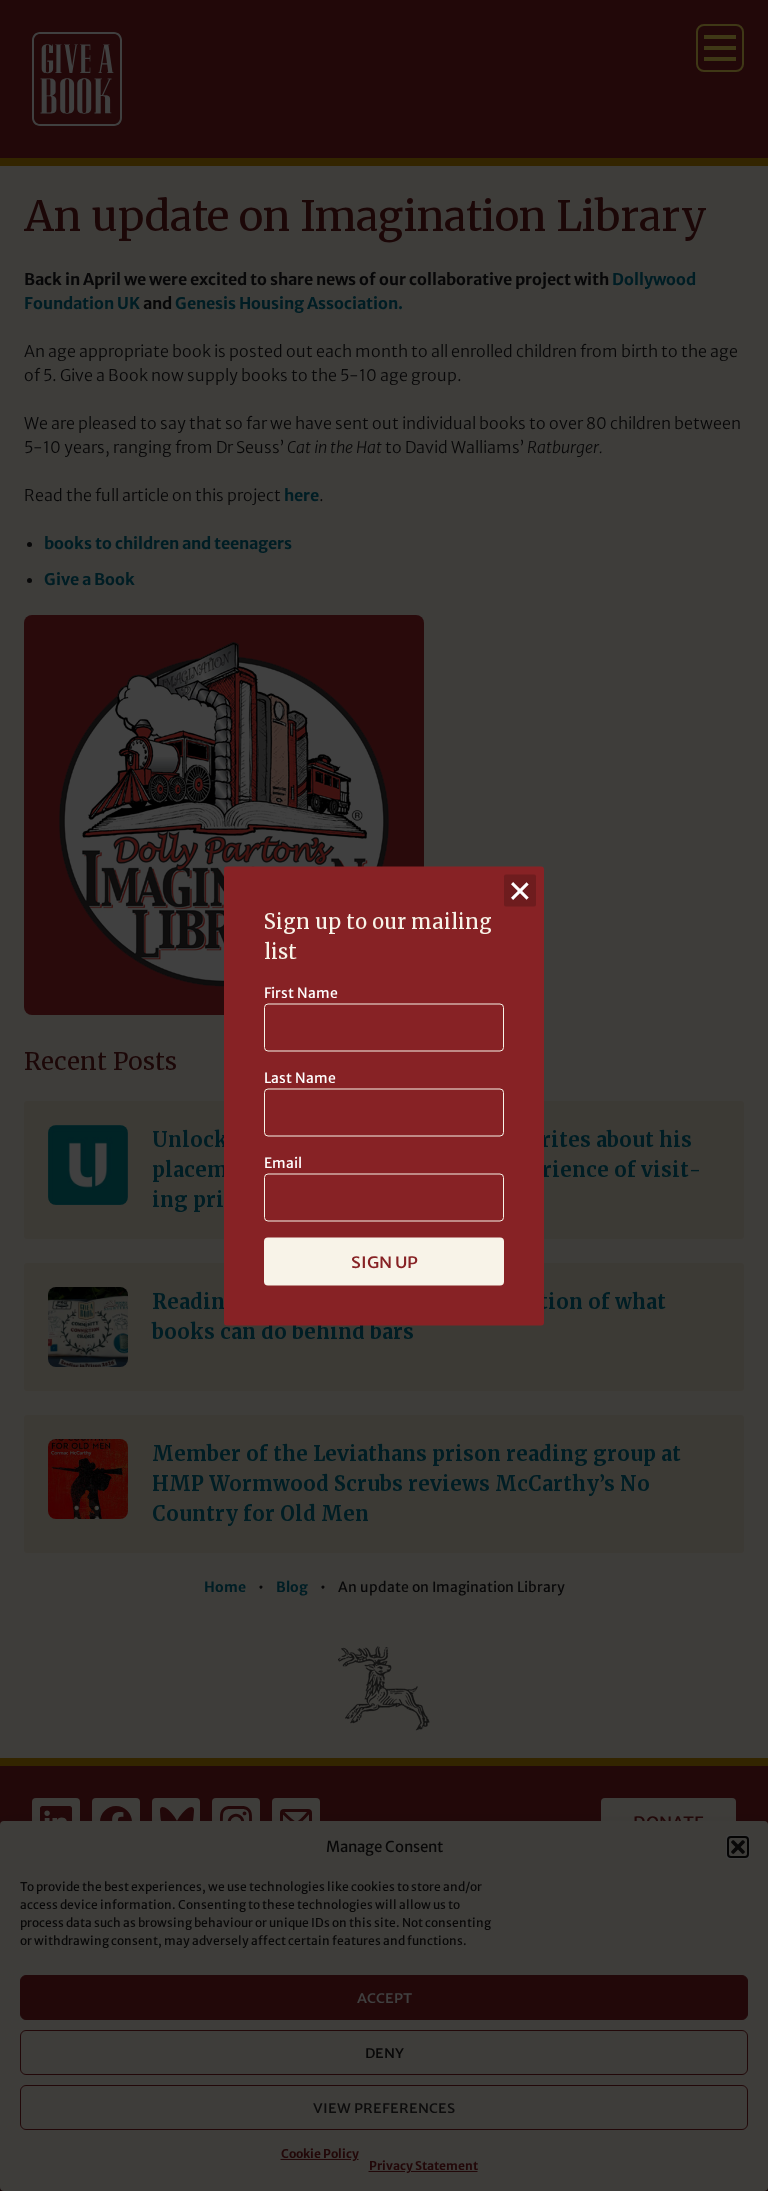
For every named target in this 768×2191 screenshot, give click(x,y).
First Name (301, 992)
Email (283, 1162)
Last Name (300, 1077)
